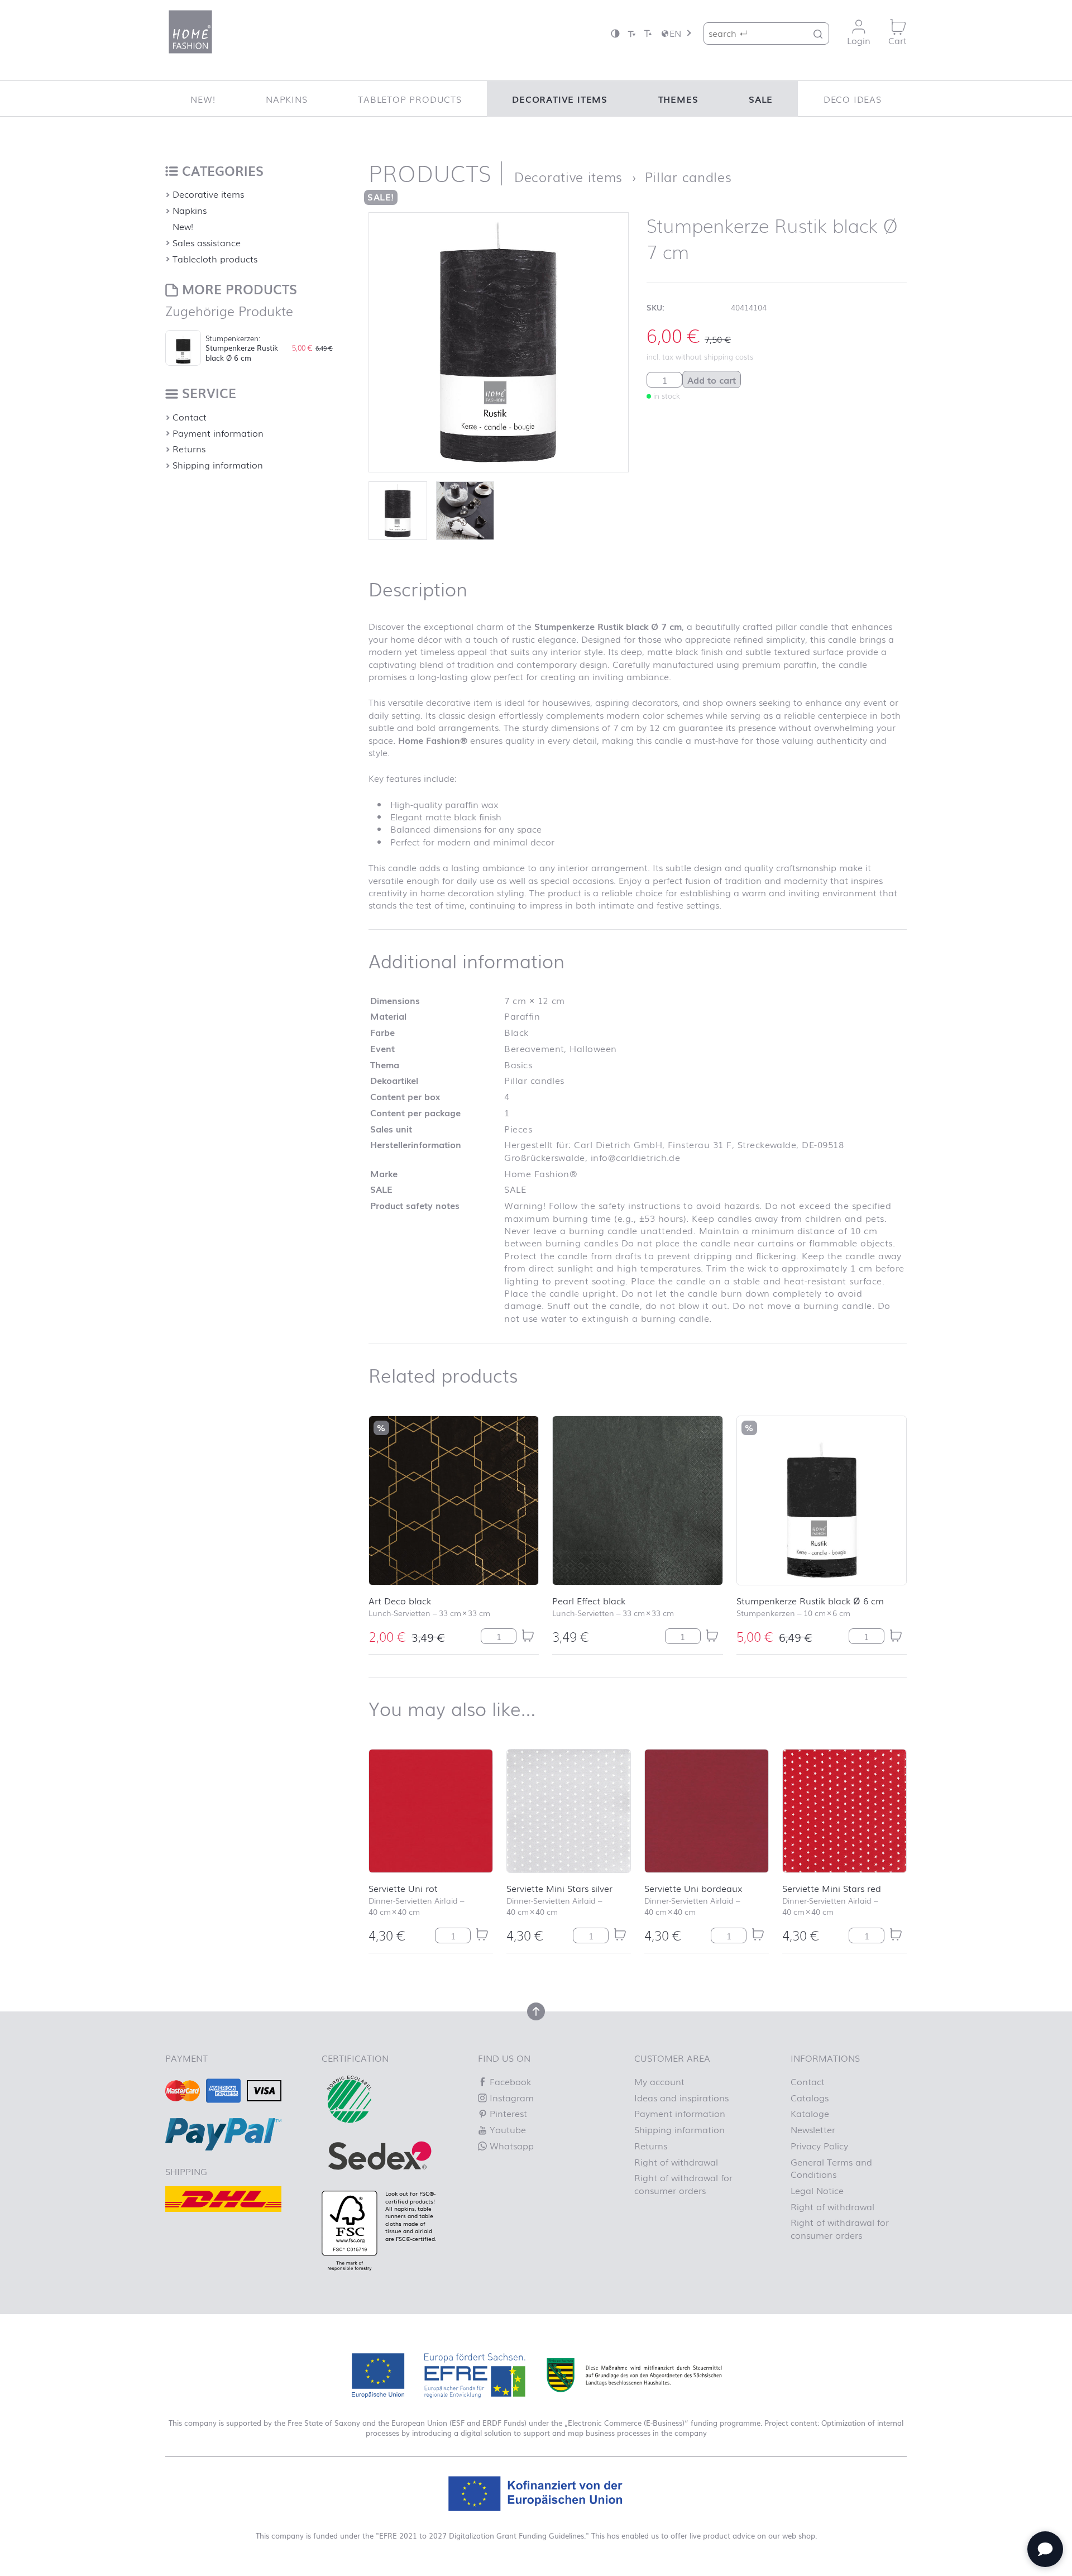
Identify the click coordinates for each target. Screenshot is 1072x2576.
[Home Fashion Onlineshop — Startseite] (190, 32)
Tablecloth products (215, 259)
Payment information (218, 433)
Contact (190, 417)
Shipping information (218, 465)
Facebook (509, 2081)
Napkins (287, 99)
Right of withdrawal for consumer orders (683, 2183)
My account (659, 2081)
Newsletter (813, 2129)
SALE (761, 99)
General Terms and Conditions (831, 2168)
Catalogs (810, 2097)
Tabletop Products (410, 99)
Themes (678, 99)
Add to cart (712, 380)
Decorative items (560, 99)
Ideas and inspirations (681, 2097)
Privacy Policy (819, 2145)
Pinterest (507, 2113)
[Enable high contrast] (615, 33)
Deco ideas (853, 99)
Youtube (506, 2129)
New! (203, 99)
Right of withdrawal (676, 2162)
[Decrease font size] (631, 33)
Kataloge (810, 2113)
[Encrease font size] (648, 33)
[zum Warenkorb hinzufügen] (528, 1636)
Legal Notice (817, 2190)
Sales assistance (207, 242)
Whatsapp (510, 2145)
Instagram (510, 2097)
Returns (189, 448)
